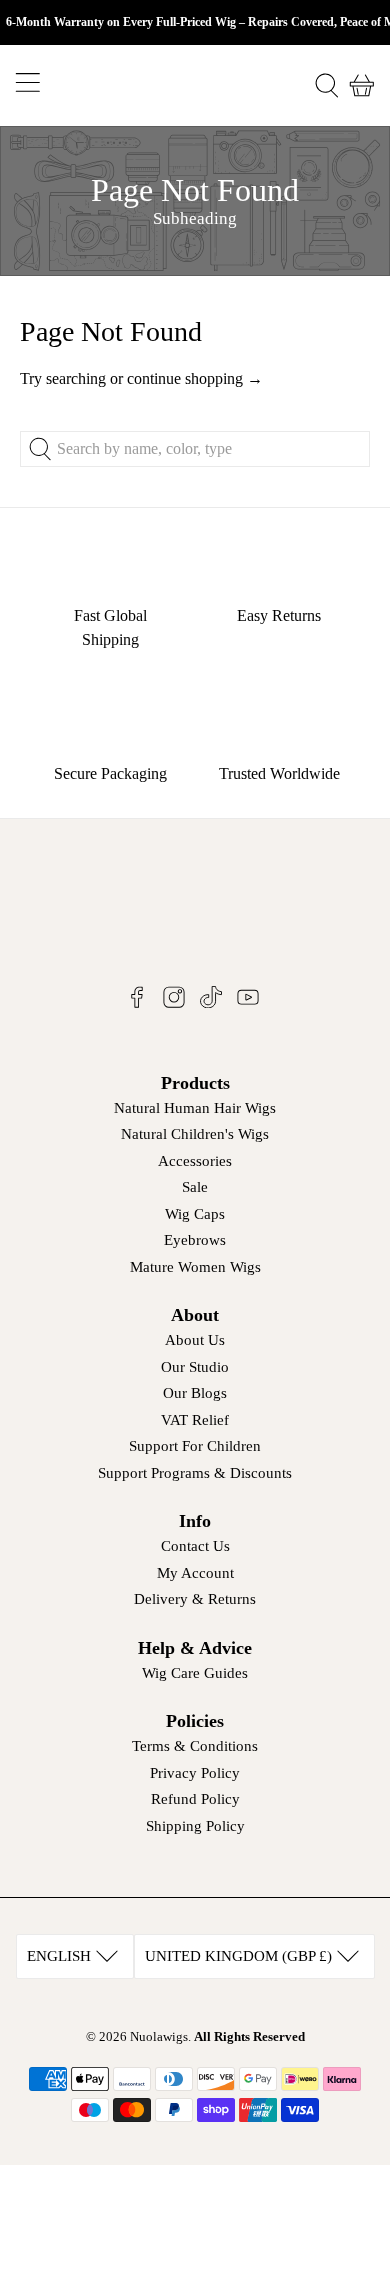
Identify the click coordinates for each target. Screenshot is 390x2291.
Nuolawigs (159, 2036)
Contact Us (195, 1546)
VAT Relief (195, 1420)
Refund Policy (195, 1799)
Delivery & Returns (195, 1599)
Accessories (195, 1161)
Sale (195, 1187)
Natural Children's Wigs (195, 1134)
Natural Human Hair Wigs (195, 1108)
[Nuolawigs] (195, 85)
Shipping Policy (195, 1826)
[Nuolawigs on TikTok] (211, 1003)
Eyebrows (195, 1240)
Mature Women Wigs (195, 1267)
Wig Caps (195, 1214)
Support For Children (195, 1446)
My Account (195, 1573)
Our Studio (195, 1367)
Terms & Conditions (195, 1746)
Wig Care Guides (195, 1673)
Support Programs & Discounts (195, 1473)
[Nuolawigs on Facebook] (137, 1003)
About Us (195, 1340)
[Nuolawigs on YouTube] (248, 1003)
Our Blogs (195, 1393)
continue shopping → (195, 378)
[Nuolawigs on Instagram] (174, 1003)
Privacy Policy (195, 1773)
